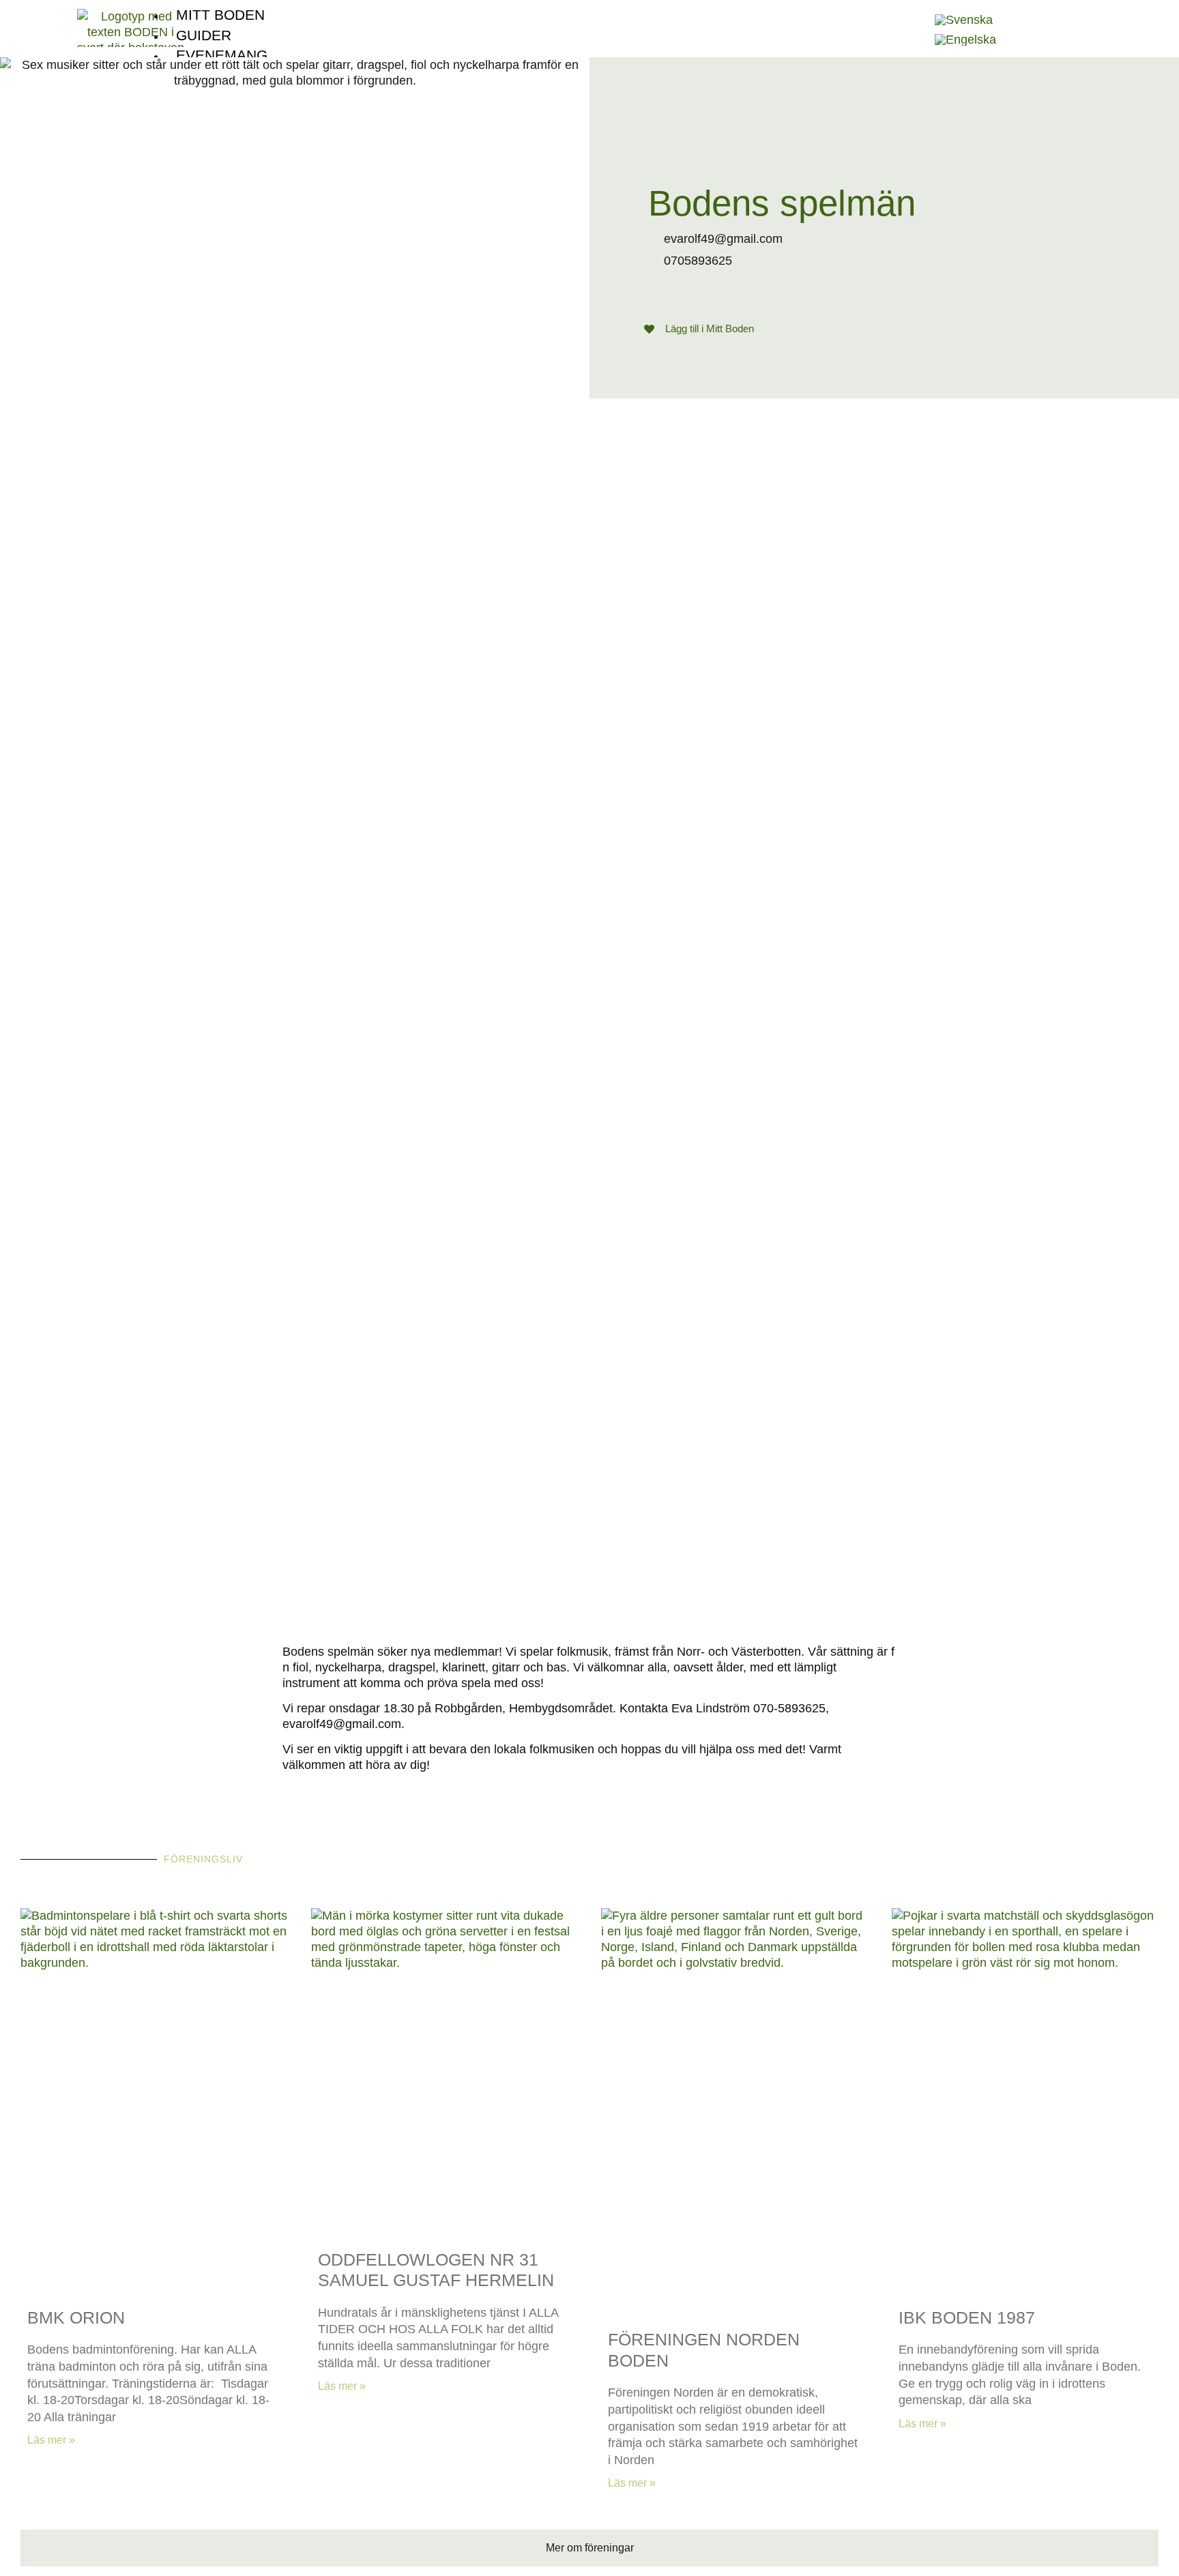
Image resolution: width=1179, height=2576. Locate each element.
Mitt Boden (220, 15)
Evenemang (222, 55)
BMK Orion (76, 2317)
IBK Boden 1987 (967, 2317)
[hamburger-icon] (912, 10)
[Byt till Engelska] (965, 40)
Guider (204, 35)
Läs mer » (51, 2440)
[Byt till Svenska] (964, 20)
